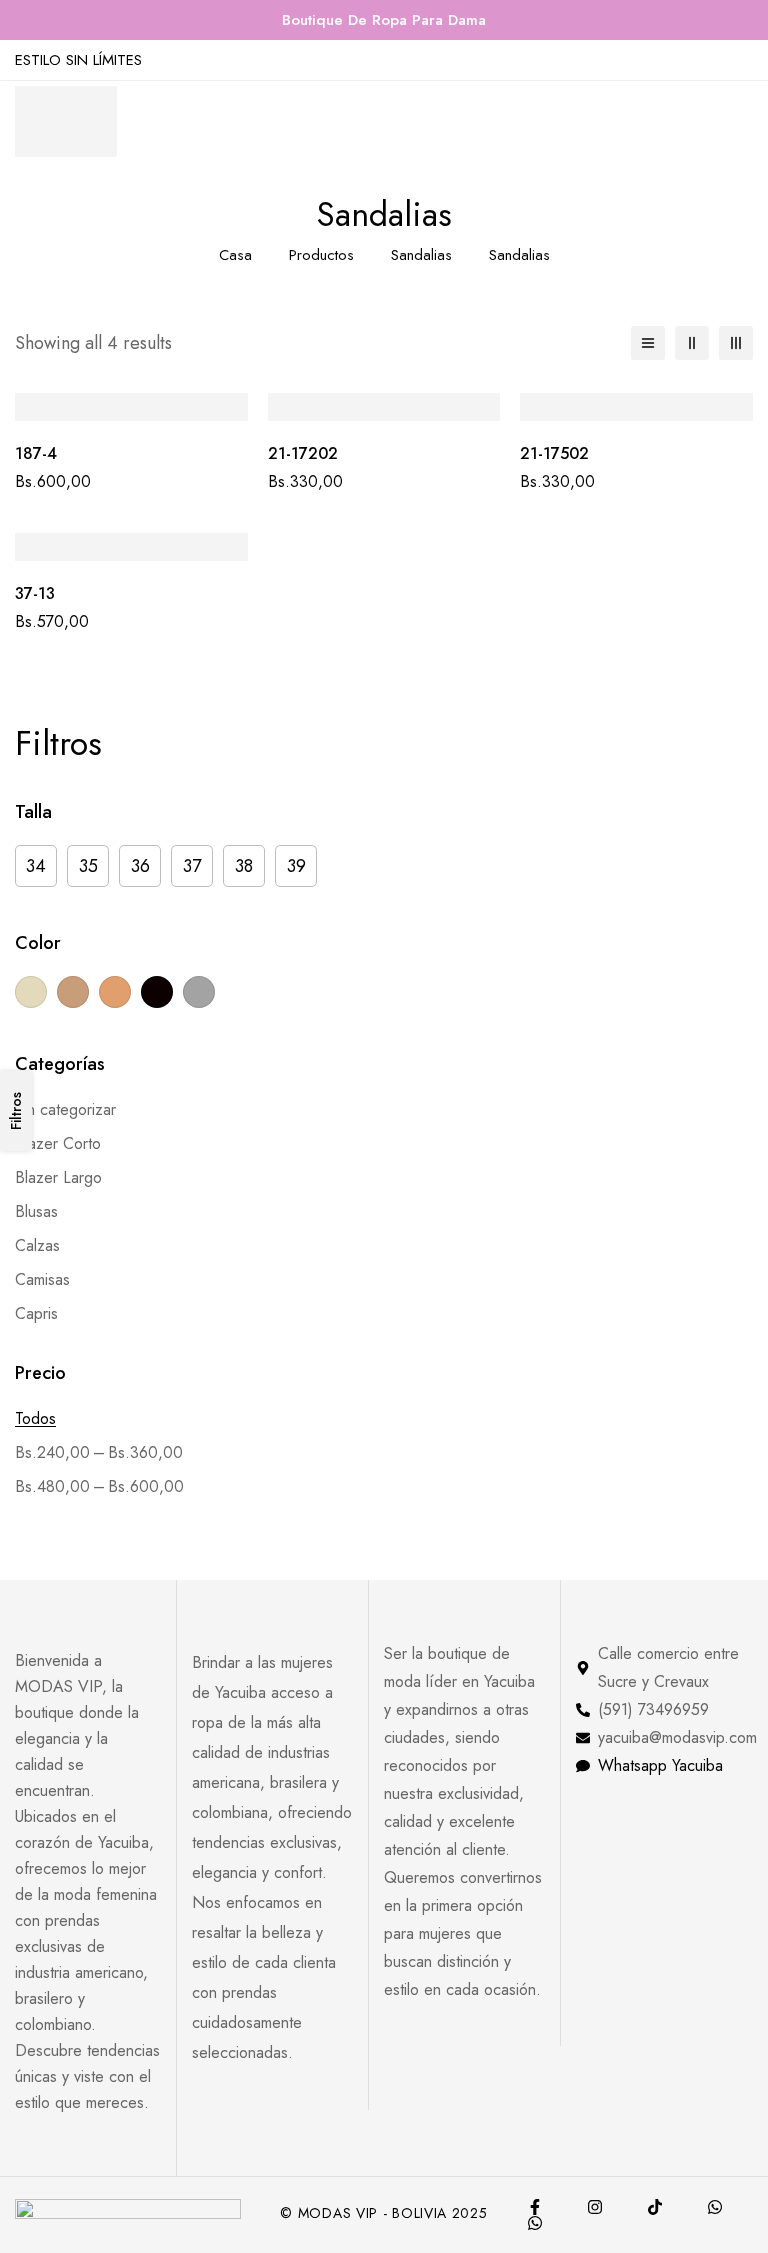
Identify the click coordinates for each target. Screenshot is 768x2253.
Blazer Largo (58, 1177)
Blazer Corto (58, 1143)
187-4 (36, 453)
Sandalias (421, 255)
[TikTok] (655, 2207)
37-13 (35, 593)
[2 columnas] (692, 343)
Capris (36, 1313)
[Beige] (31, 992)
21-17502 (554, 453)
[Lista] (648, 343)
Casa (235, 255)
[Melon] (115, 992)
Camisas (42, 1279)
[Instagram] (595, 2207)
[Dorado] (73, 992)
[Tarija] (535, 2223)
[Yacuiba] (715, 2207)
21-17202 (303, 453)
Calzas (37, 1245)
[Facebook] (535, 2207)
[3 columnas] (736, 343)
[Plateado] (199, 992)
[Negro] (157, 992)
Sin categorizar (65, 1109)
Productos (321, 255)
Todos (35, 1418)
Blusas (36, 1211)
